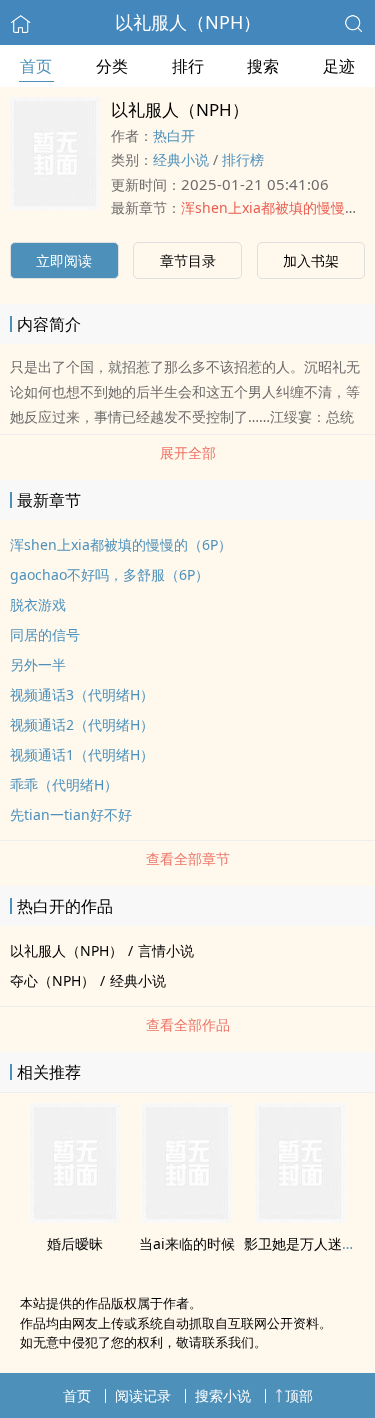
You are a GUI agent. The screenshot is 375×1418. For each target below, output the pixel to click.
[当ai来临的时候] (187, 1217)
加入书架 (311, 260)
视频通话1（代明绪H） (82, 754)
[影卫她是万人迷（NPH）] (300, 1217)
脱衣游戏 (38, 604)
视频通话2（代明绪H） (82, 724)
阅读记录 (143, 1395)
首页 (36, 66)
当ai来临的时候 (187, 1243)
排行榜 (243, 159)
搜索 (263, 66)
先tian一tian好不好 (71, 814)
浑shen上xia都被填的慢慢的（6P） (121, 544)
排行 (188, 66)
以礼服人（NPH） (188, 22)
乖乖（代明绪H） (64, 784)
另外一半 (38, 664)
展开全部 (188, 452)
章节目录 (188, 260)
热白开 (174, 135)
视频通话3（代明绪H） (82, 694)
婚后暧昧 (75, 1243)
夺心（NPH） (52, 980)
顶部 (299, 1395)
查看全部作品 (188, 1024)
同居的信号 (45, 634)
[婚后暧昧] (75, 1217)
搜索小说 (223, 1395)
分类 (112, 66)
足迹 (339, 66)
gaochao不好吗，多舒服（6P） (109, 574)
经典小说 (181, 159)
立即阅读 (64, 260)
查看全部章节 (188, 858)
